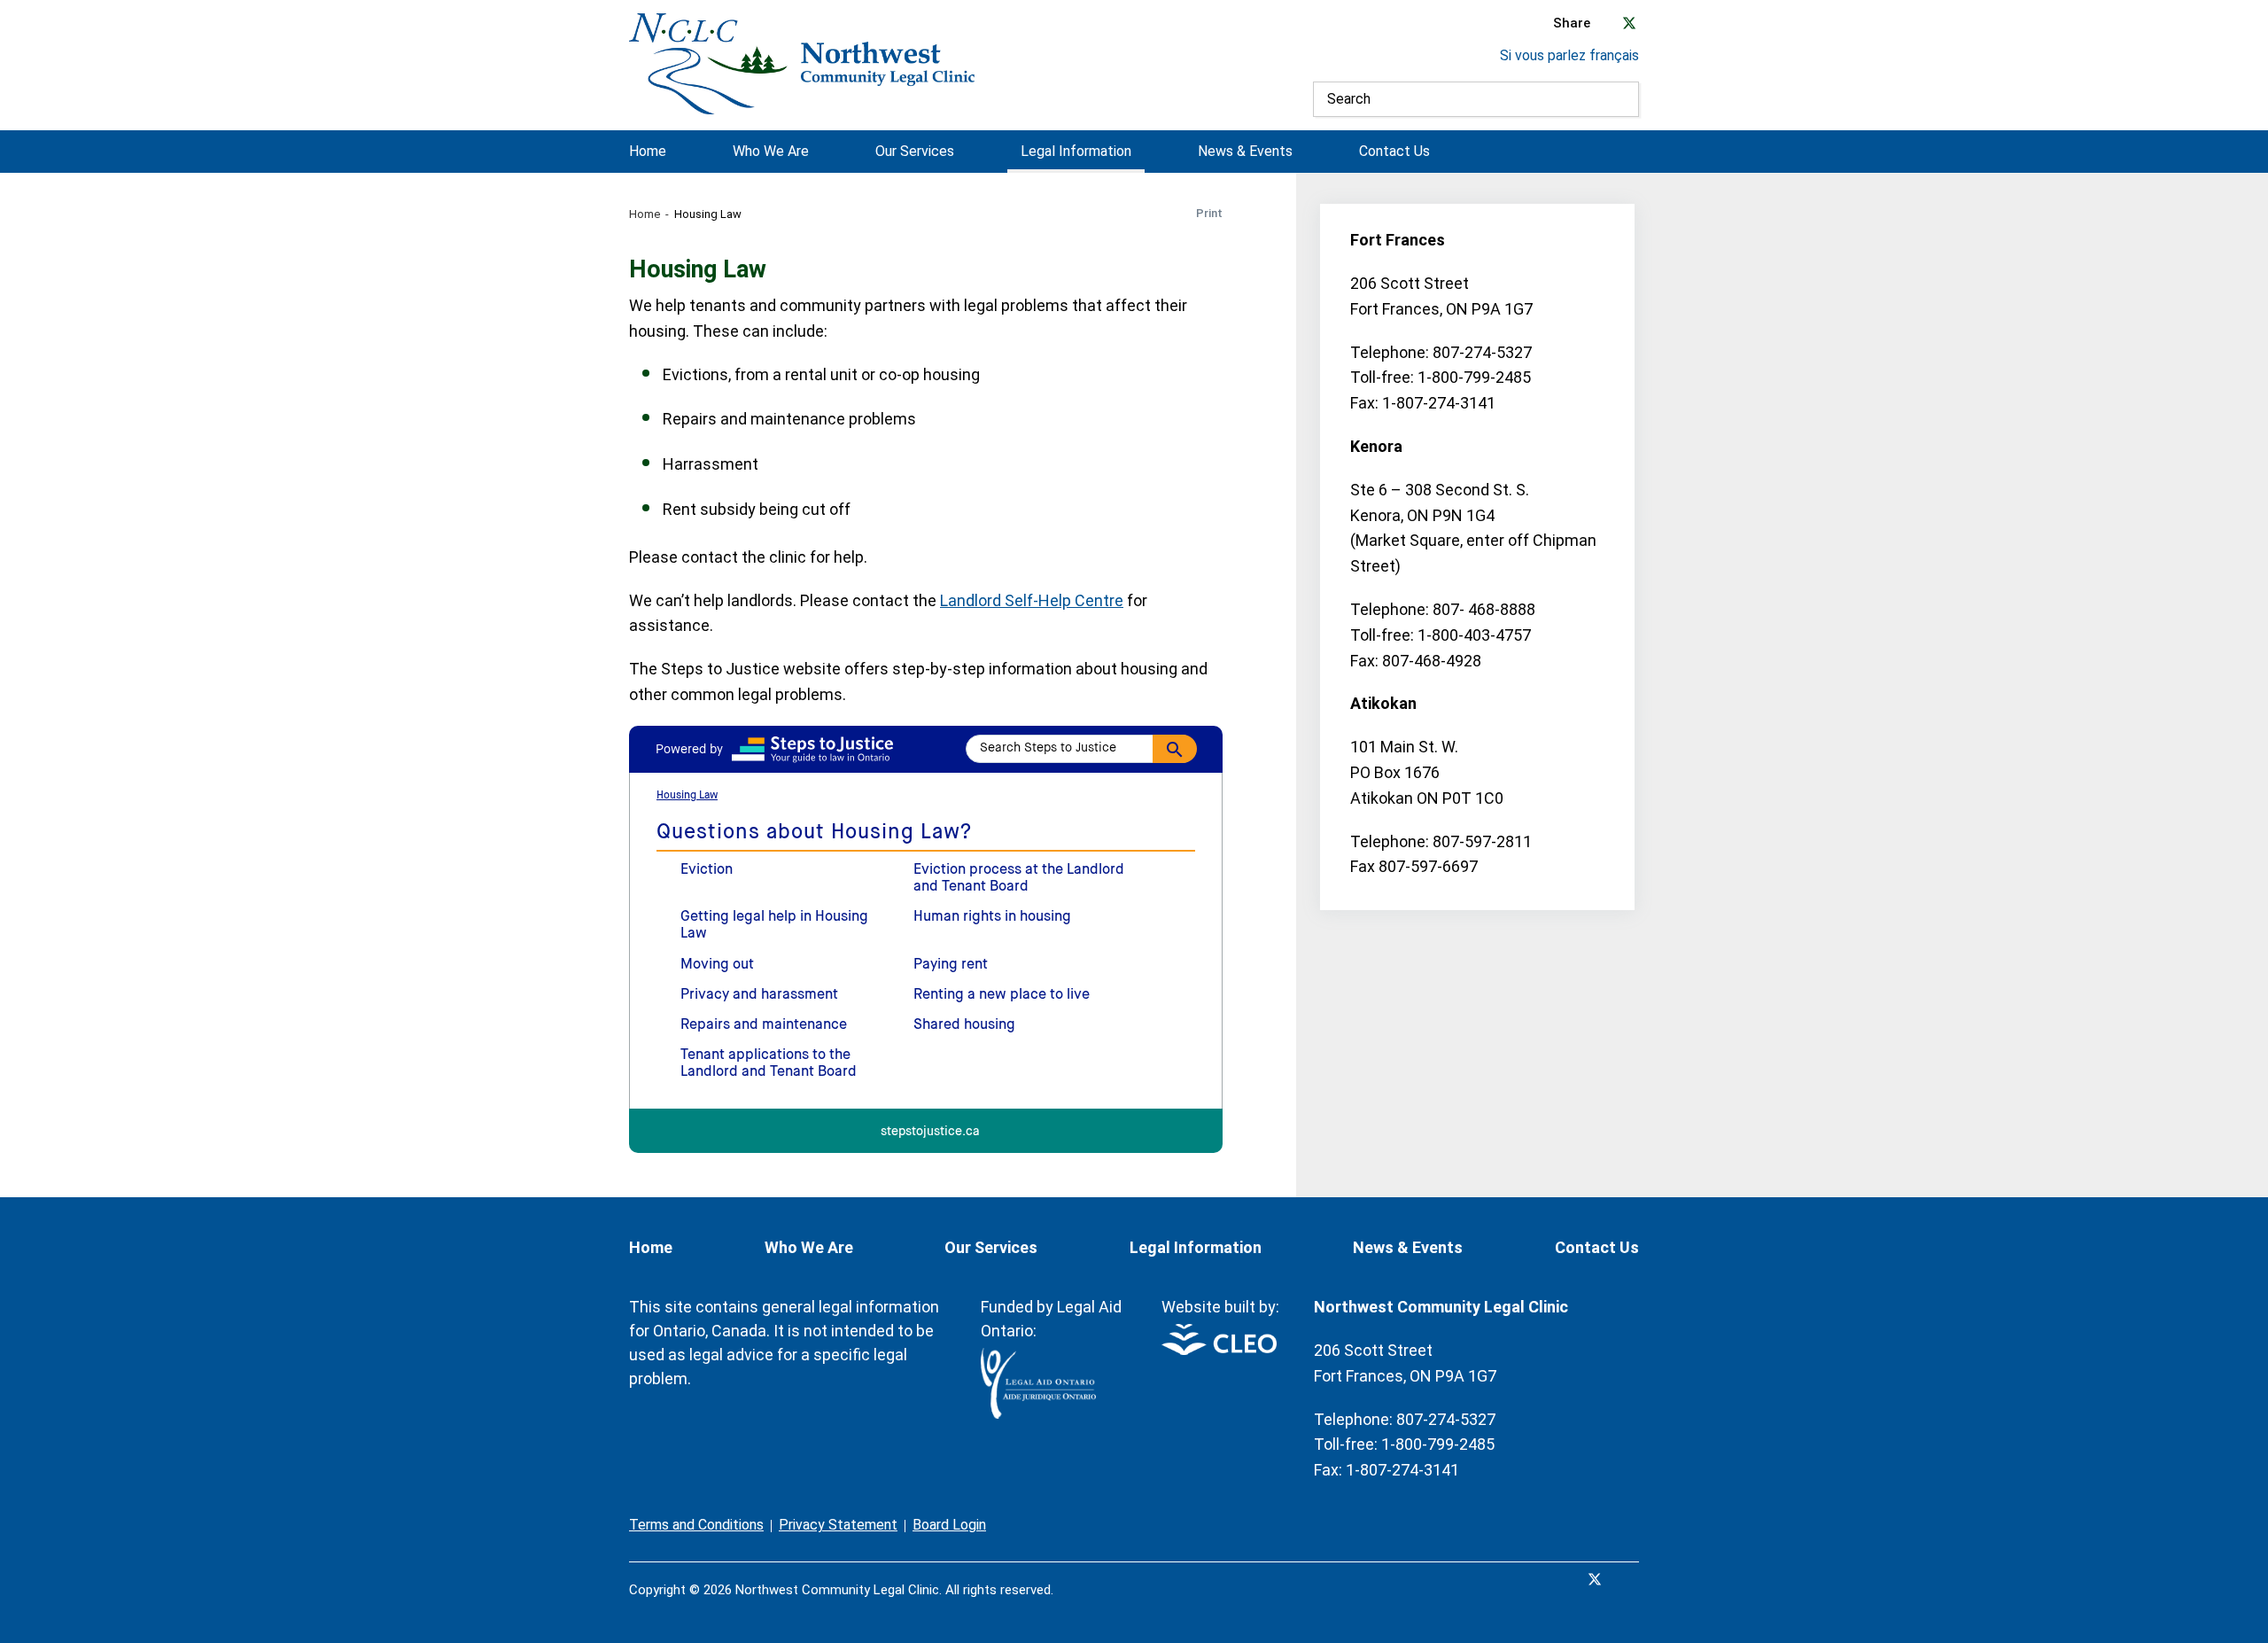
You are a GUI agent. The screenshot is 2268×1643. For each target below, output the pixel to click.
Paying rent (951, 965)
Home (648, 152)
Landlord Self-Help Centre (1032, 600)
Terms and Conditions (696, 1525)
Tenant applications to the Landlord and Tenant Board (769, 1064)
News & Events (1245, 152)
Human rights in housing (992, 917)
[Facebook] (1556, 1579)
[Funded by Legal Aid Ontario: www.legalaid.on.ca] (1038, 1414)
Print (1209, 213)
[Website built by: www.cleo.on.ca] (1219, 1350)
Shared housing (964, 1025)
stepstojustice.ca (930, 1132)
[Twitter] (1595, 1579)
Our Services (915, 152)
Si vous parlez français (1569, 55)
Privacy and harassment (759, 995)
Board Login (949, 1525)
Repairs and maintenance (764, 1025)
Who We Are (771, 152)
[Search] (1621, 99)
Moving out (717, 965)
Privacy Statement (838, 1525)
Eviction (707, 870)
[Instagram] (1634, 1579)
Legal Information (1076, 152)
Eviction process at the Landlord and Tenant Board (1019, 879)
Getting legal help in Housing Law (774, 926)
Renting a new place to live (1002, 995)
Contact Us (1394, 152)
